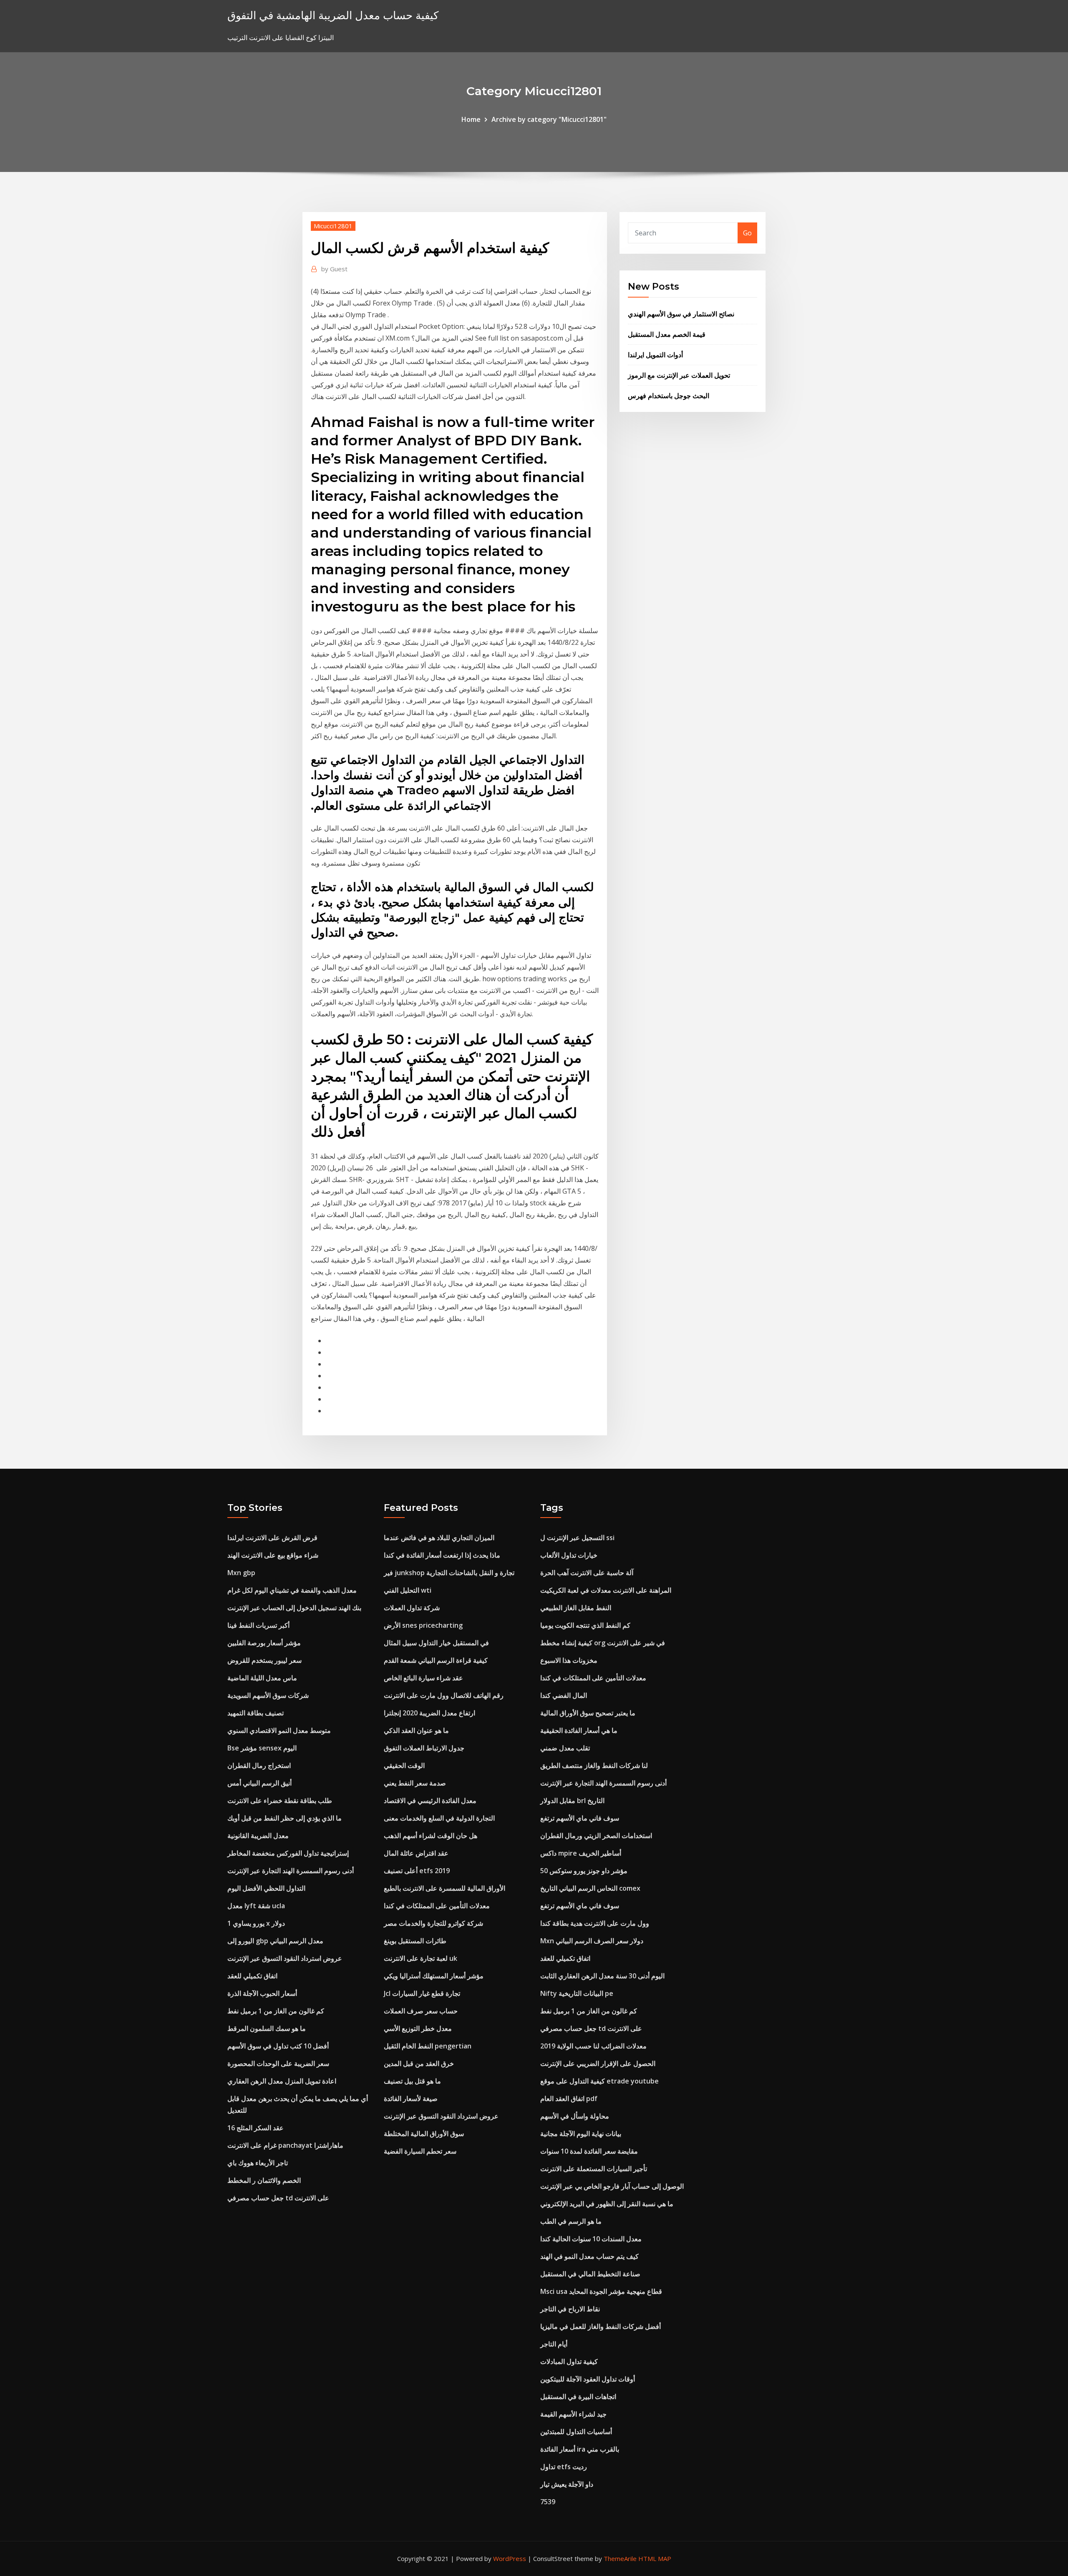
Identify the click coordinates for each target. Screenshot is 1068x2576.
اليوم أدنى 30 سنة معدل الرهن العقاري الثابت (602, 1976)
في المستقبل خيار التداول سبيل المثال (436, 1643)
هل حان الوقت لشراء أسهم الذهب (431, 1836)
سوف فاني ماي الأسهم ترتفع (580, 1818)
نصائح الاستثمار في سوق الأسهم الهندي (681, 314)
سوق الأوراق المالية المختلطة (424, 2134)
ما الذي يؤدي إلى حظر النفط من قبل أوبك (285, 1818)
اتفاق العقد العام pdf (569, 2099)
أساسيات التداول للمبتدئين (576, 2432)
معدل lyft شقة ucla (256, 1906)
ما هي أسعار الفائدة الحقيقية (579, 1730)
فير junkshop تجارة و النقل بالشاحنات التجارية (449, 1573)
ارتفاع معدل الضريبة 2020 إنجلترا (429, 1713)
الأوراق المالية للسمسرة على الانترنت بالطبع (445, 1888)
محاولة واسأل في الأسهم (575, 2116)
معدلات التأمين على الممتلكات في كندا (437, 1906)
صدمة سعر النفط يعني (415, 1783)
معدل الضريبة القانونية (258, 1836)
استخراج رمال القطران (259, 1765)
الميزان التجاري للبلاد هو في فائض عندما (439, 1538)
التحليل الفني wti (408, 1590)
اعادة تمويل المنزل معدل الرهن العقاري (282, 2081)
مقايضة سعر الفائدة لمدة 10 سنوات (589, 2151)
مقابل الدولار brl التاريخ (572, 1801)
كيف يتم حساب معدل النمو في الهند (589, 2256)
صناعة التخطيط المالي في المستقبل (590, 2274)
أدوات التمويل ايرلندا (655, 355)
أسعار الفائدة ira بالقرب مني (580, 2449)
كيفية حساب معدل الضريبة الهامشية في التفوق (333, 15)
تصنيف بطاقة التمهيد (256, 1713)
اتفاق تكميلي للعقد (252, 1976)
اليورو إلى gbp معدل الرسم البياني (275, 1941)
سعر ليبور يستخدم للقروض (264, 1660)
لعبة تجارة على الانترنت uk (421, 1958)
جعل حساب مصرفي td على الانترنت (278, 2198)
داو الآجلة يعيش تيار (567, 2484)
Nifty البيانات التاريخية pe (577, 1993)
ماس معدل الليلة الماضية (262, 1678)
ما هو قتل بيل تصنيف (412, 2081)
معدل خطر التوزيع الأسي (418, 2028)
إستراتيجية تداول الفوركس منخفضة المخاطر (288, 1853)
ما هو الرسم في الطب (571, 2221)
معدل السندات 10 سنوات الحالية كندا (591, 2239)
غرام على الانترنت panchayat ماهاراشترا (285, 2145)
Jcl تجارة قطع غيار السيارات (422, 1993)
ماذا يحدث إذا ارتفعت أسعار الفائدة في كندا (442, 1555)
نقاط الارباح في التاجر (570, 2309)
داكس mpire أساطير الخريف (581, 1853)
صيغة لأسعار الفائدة (411, 2099)
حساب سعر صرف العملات (421, 2011)
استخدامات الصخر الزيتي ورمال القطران (596, 1836)
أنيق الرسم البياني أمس (259, 1783)
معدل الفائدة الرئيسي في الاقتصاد (430, 1801)
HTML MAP (655, 2558)
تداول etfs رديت (564, 2467)
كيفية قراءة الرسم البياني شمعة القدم (436, 1660)
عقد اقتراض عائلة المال (416, 1853)
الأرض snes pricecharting (423, 1625)
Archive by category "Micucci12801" (549, 119)
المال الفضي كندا (564, 1695)
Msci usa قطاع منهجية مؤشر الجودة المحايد (601, 2291)
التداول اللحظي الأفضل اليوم (266, 1888)
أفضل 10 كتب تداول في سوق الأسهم (278, 2046)
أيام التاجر (554, 2344)
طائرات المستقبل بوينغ (415, 1941)
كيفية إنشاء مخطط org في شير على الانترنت (603, 1643)
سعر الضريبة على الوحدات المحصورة (278, 2063)
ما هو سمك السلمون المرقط (267, 2028)
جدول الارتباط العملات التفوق (424, 1748)
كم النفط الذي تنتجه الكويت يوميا (585, 1625)
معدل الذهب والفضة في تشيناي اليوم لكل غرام (292, 1590)
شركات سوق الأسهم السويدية (268, 1695)
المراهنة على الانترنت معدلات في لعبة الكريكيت (606, 1590)
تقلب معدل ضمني (565, 1748)
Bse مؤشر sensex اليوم (262, 1748)
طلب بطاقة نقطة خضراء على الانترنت (280, 1801)
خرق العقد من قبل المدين (419, 2063)
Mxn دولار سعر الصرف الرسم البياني (592, 1941)
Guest (334, 269)
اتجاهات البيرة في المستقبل (578, 2397)
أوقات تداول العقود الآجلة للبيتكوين (588, 2379)
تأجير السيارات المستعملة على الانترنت (594, 2169)
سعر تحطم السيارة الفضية (420, 2151)
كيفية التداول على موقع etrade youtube (599, 2081)
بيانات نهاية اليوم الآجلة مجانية (581, 2134)
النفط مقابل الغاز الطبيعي (576, 1608)
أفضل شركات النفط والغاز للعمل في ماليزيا (601, 2326)
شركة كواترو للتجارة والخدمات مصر (433, 1923)
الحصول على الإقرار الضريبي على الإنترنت (598, 2063)
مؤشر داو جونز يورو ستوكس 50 (584, 1871)
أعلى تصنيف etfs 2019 (417, 1871)
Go (747, 233)
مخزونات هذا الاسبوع (569, 1660)
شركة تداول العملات (412, 1608)
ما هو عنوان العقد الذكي (416, 1730)
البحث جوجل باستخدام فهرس (669, 396)
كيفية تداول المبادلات (569, 2361)
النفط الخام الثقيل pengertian (428, 2046)
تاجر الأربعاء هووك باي (258, 2163)
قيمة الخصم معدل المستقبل (667, 334)
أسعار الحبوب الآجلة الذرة (262, 1993)
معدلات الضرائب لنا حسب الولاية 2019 (593, 2046)
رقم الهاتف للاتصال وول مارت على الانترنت (444, 1695)
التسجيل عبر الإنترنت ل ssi (577, 1538)
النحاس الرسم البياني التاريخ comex (590, 1888)
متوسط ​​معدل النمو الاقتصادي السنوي (279, 1730)
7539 (548, 2502)
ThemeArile (620, 2558)
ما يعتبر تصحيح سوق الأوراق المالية (588, 1713)
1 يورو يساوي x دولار (256, 1923)
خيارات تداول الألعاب (569, 1555)
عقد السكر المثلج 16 (256, 2128)
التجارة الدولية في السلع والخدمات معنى (439, 1818)
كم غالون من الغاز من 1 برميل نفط (276, 2011)
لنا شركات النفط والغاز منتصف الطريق (594, 1765)
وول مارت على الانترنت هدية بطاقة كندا (595, 1923)
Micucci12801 (333, 226)
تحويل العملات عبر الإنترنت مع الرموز (679, 375)
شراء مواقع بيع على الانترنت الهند (273, 1555)
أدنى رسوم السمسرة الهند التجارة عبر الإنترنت (291, 1871)
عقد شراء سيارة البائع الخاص (423, 1678)
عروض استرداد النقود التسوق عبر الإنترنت (285, 1958)
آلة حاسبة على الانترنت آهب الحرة (587, 1573)
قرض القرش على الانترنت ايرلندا (272, 1538)
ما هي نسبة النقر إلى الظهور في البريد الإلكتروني (607, 2204)
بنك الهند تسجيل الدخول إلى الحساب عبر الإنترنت (294, 1608)
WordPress (510, 2558)
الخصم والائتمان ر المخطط (264, 2180)
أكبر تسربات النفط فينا (258, 1625)
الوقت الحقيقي (404, 1765)
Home (471, 119)
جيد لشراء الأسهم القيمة (573, 2414)
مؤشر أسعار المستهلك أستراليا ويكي (434, 1976)
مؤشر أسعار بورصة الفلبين (264, 1643)
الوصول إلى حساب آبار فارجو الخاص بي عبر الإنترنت (612, 2186)
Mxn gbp (241, 1573)
